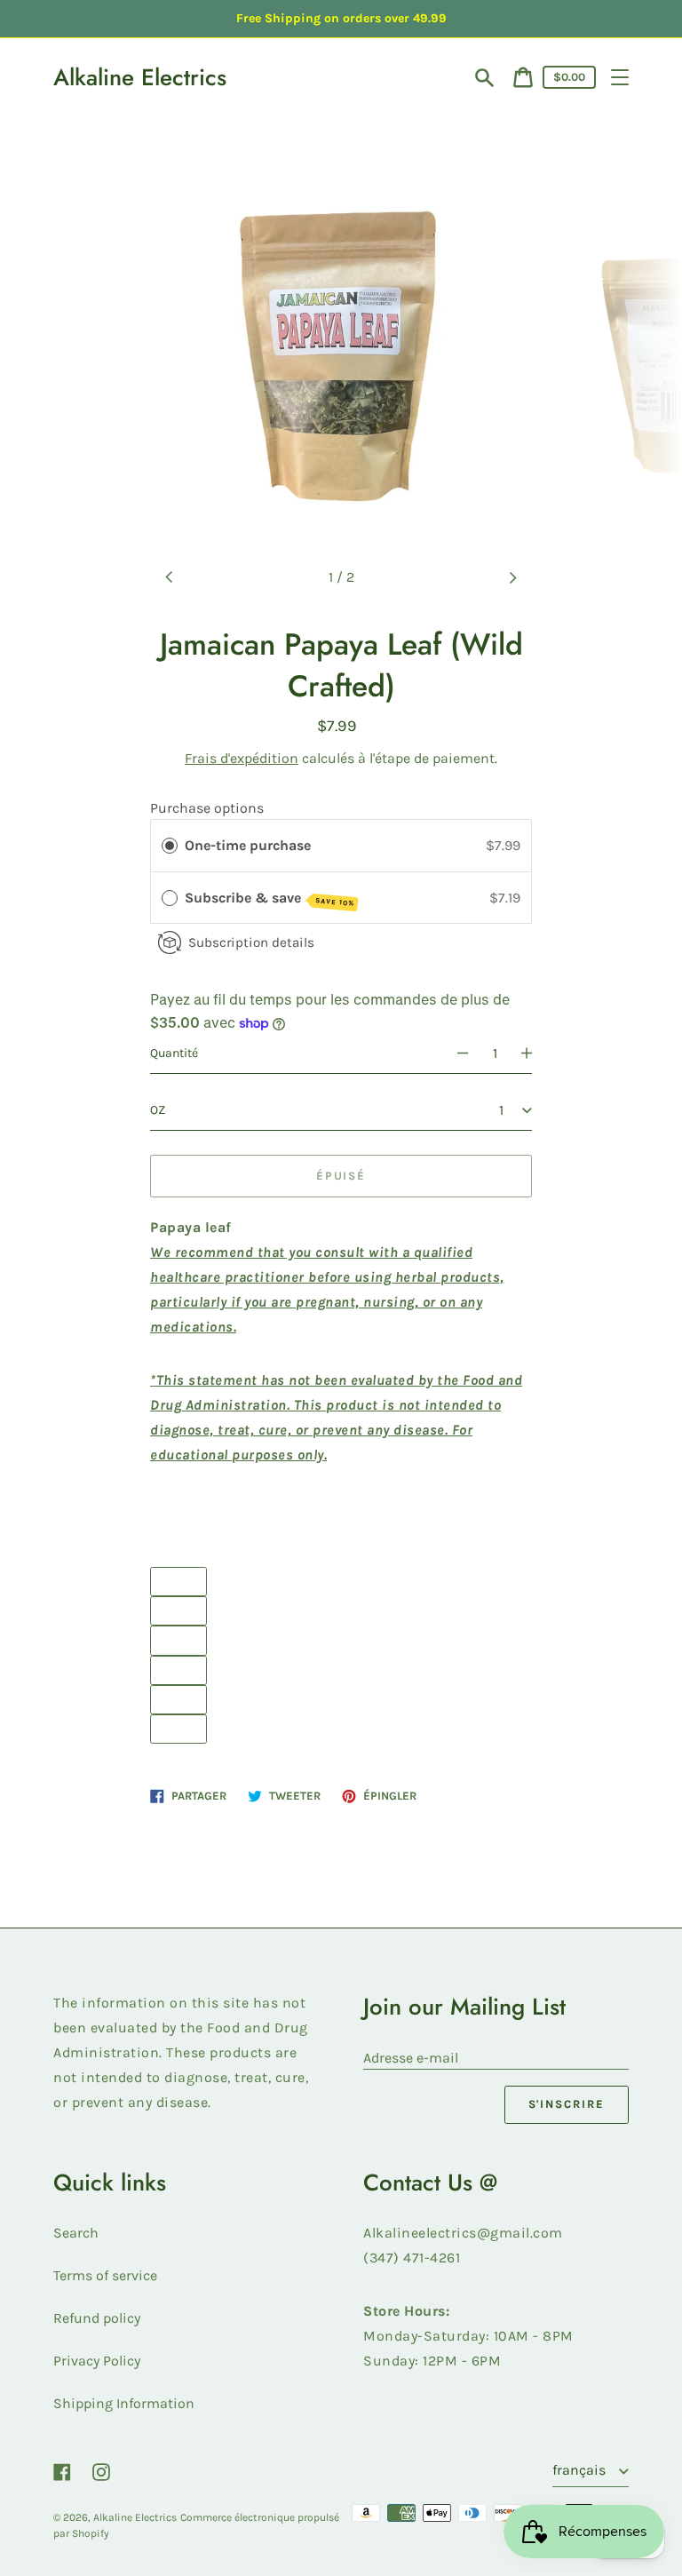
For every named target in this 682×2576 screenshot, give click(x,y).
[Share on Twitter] (178, 1670)
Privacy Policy (97, 2361)
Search (76, 2233)
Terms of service (105, 2275)
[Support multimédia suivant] (512, 577)
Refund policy (97, 2318)
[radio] (170, 846)
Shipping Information (124, 2403)
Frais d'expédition (242, 758)
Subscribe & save (270, 898)
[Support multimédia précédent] (170, 577)
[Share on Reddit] (178, 1729)
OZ (158, 1110)
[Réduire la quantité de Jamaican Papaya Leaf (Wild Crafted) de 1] (455, 1053)
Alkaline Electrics (140, 77)
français (581, 2470)
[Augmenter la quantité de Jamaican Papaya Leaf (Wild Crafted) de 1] (535, 1053)
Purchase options (207, 808)
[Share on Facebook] (178, 1640)
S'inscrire (567, 2104)
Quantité (174, 1053)
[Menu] (620, 77)
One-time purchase (248, 845)
